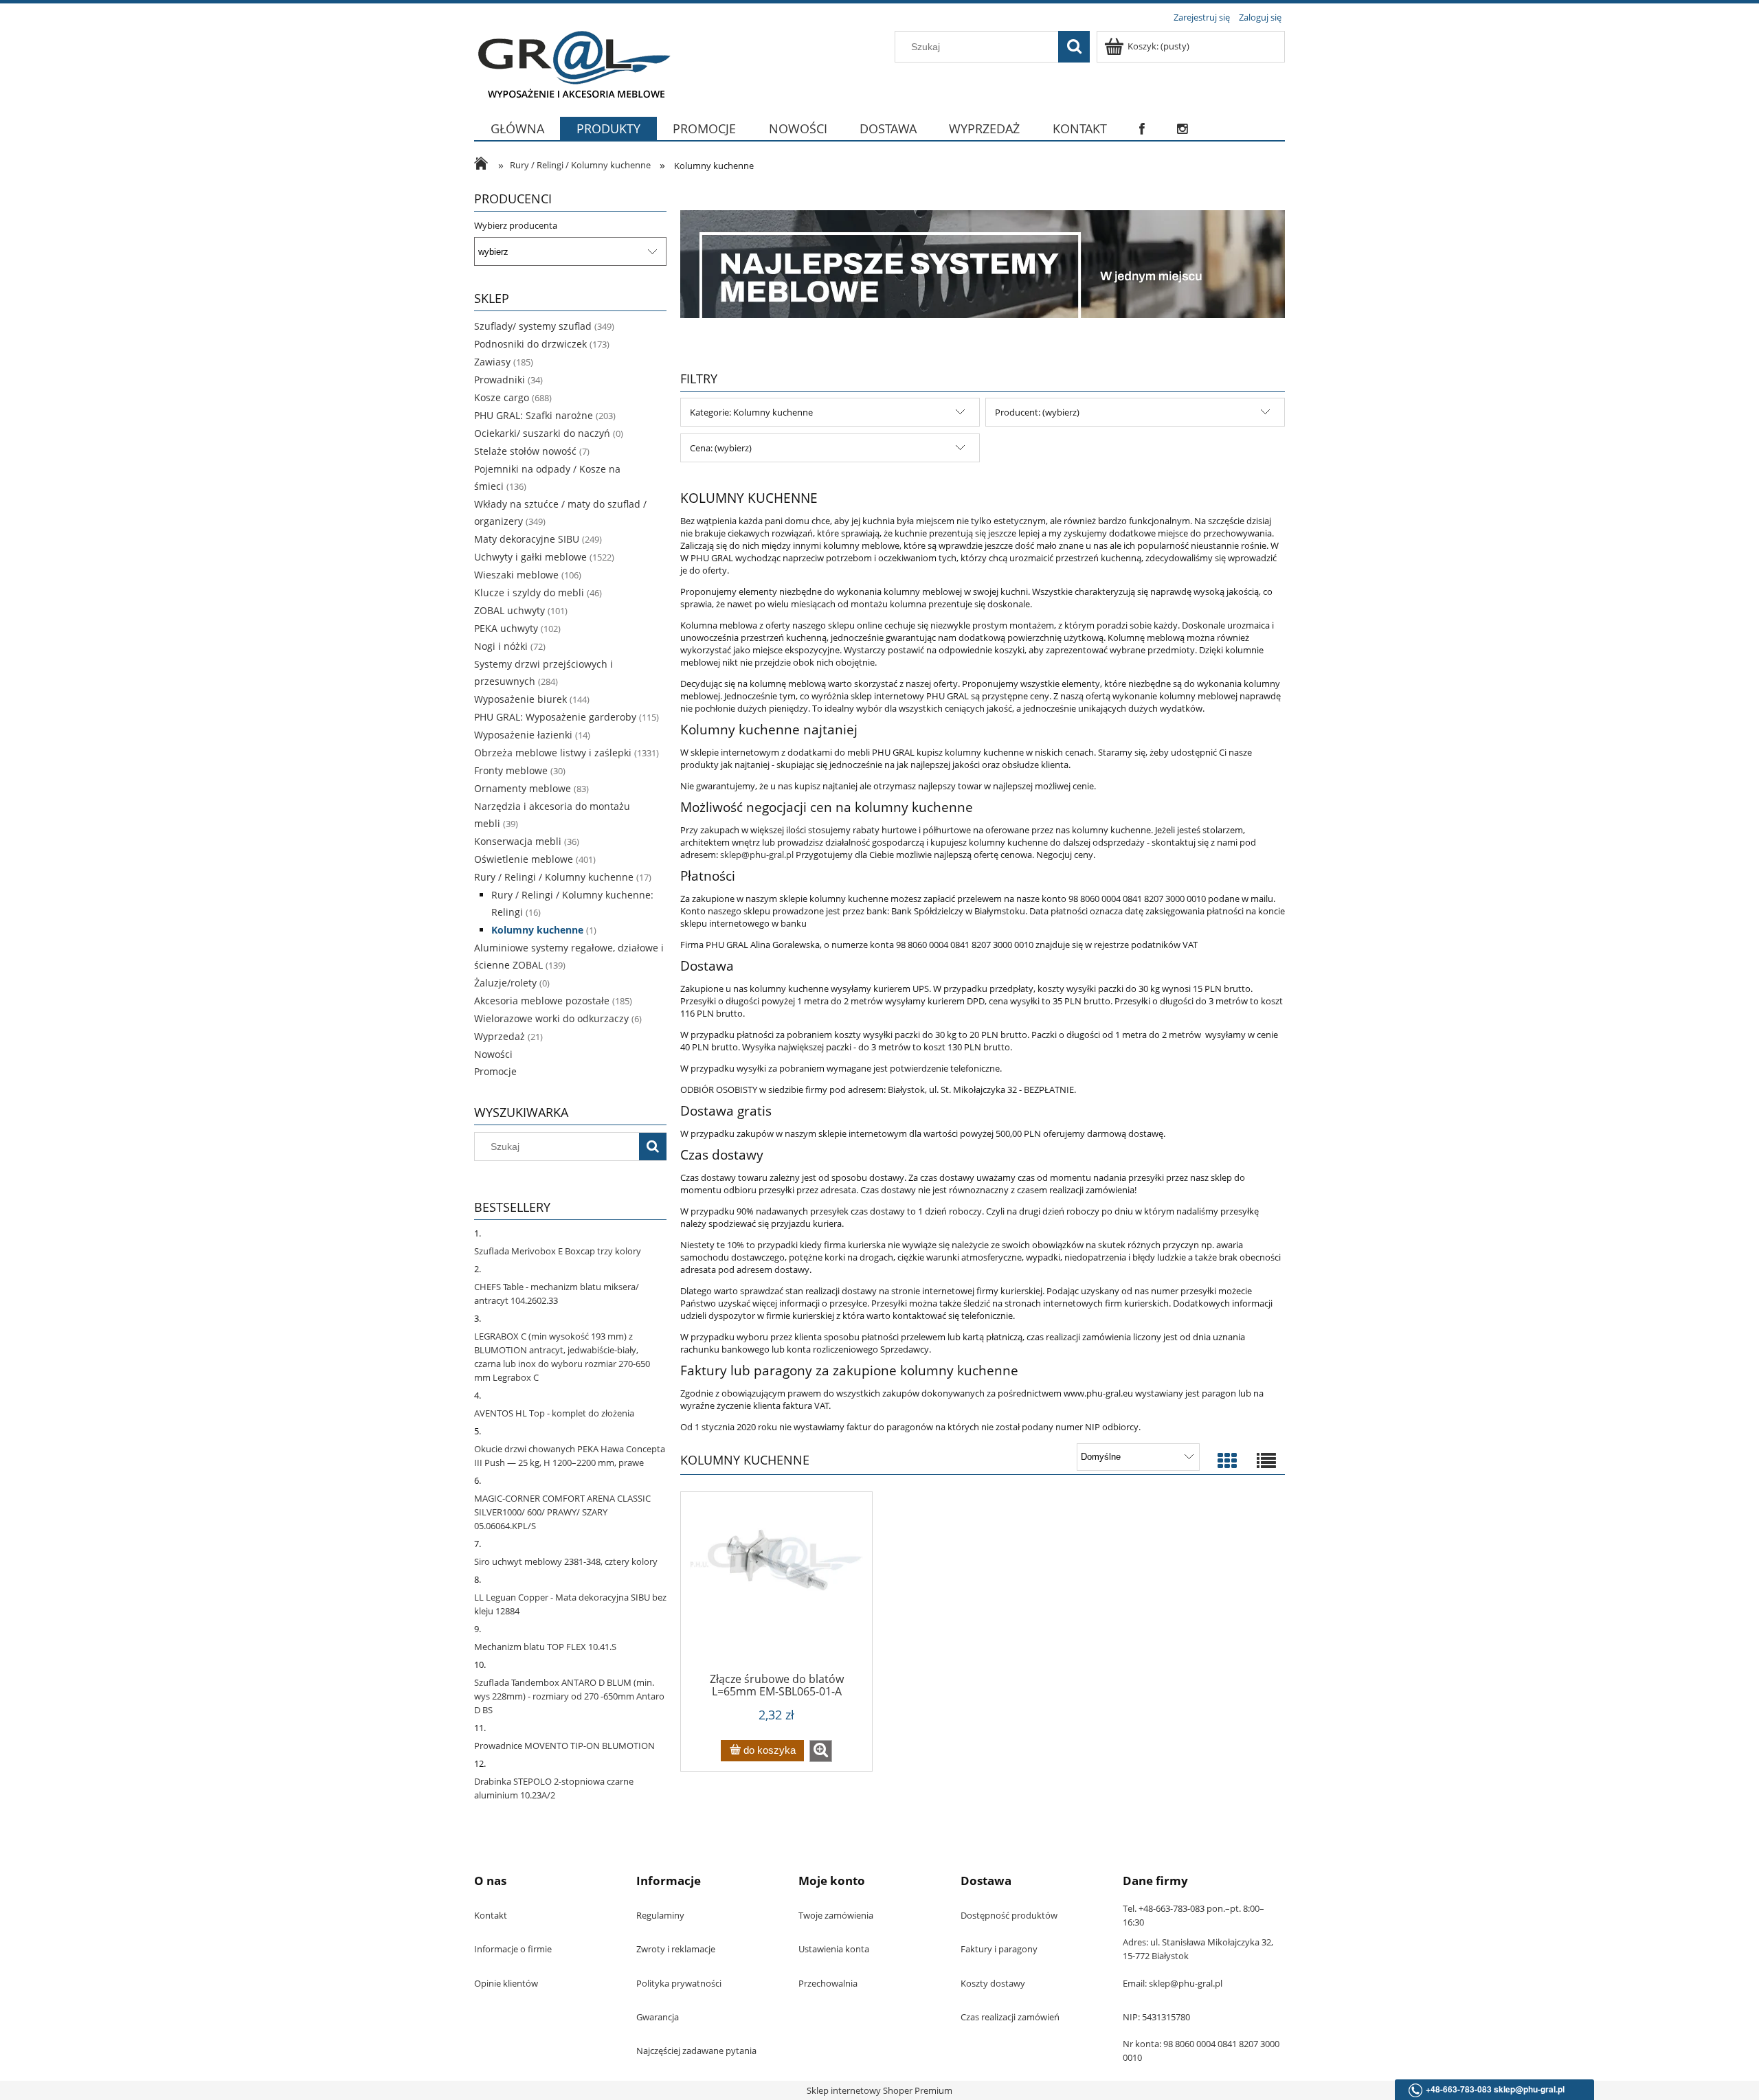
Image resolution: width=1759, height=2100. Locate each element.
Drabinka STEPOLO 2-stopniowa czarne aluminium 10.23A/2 (554, 1788)
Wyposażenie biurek (520, 699)
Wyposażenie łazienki (523, 735)
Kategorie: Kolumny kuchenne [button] (751, 412)
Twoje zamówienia (836, 1915)
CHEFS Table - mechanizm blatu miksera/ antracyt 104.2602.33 (557, 1294)
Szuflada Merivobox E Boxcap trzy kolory (558, 1251)
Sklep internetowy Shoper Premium (879, 2090)
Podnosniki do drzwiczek (530, 344)
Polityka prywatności (679, 1983)
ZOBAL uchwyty (509, 610)
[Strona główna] (572, 63)
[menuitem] (517, 137)
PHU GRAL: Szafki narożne (534, 415)
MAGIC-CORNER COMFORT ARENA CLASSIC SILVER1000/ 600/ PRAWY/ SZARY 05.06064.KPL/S (562, 1512)
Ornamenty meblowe (523, 788)
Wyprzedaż (500, 1036)
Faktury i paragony (999, 1949)
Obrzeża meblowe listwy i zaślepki (553, 753)
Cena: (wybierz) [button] (721, 448)
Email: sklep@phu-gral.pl (1173, 1983)
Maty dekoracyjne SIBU (527, 539)
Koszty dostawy (993, 1983)
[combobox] (980, 47)
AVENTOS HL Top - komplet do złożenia (554, 1413)
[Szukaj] (1074, 47)
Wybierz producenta (516, 225)
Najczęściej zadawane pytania (696, 2051)
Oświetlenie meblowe (524, 859)
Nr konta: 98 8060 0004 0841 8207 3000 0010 (1201, 2051)
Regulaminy (660, 1915)
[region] (983, 264)
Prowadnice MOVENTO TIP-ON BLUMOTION (564, 1746)
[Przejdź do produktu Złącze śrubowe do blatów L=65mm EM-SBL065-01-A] (776, 1587)
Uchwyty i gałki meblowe (530, 557)
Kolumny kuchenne (537, 930)
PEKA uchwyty (506, 628)
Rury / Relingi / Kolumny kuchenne (554, 877)
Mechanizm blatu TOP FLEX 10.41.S (545, 1647)
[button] (821, 1751)
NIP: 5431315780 (1156, 2017)
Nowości (493, 1054)
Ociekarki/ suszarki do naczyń (542, 433)
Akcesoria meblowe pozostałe (542, 1001)
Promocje (495, 1071)
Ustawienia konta (834, 1949)
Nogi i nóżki (501, 646)
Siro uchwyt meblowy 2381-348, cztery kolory (566, 1561)
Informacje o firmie (513, 1949)
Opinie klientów (506, 1983)
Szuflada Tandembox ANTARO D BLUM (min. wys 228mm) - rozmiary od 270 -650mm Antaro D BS (569, 1696)
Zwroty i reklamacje (676, 1949)
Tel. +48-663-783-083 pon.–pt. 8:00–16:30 (1194, 1915)
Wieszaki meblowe (516, 575)
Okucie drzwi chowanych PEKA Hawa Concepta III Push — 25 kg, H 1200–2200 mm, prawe (570, 1456)
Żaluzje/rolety (505, 983)
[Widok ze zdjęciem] (1227, 1461)
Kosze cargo (502, 397)
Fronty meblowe (511, 770)
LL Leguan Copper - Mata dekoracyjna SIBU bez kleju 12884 (570, 1604)
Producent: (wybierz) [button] (1037, 412)
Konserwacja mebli (518, 841)
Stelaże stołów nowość (525, 451)
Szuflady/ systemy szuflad (533, 326)
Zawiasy (492, 362)
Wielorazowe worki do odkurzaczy (551, 1018)
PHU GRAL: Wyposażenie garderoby (555, 717)
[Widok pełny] (1266, 1461)
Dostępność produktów (1009, 1915)
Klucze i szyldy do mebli (529, 592)
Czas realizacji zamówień (1010, 2017)
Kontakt (491, 1915)
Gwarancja (658, 2017)
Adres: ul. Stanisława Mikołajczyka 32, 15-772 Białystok (1198, 1949)
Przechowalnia (828, 1983)
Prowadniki (500, 380)
